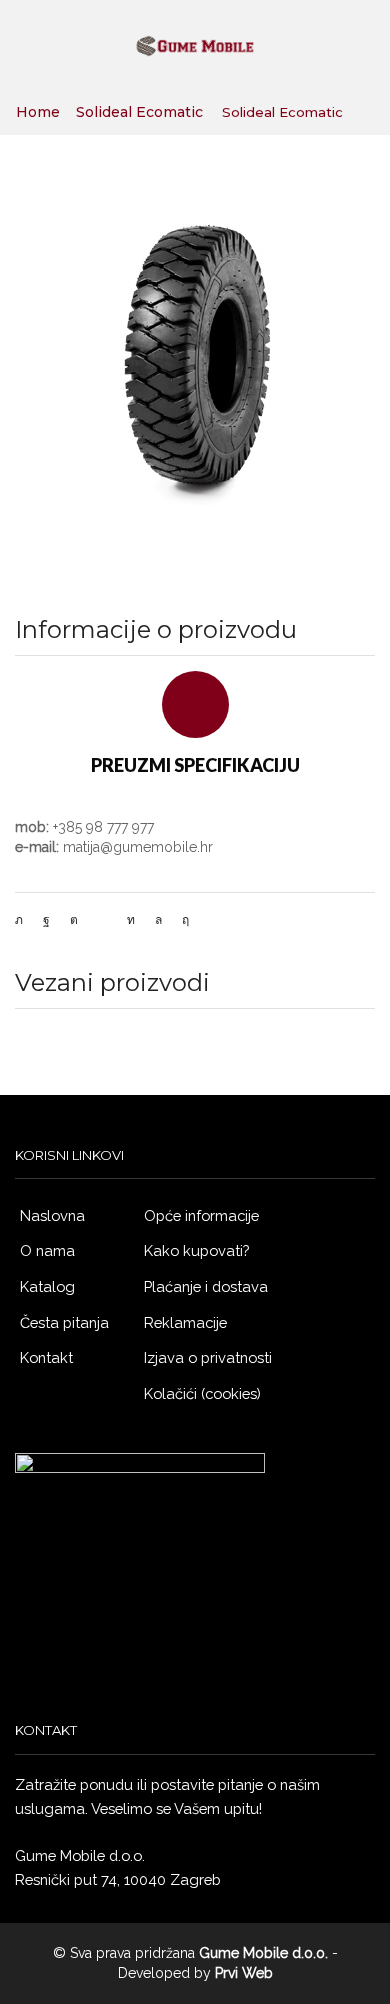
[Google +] (74, 919)
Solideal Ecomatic (139, 112)
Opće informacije (201, 1215)
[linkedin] (131, 919)
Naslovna (52, 1215)
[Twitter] (24, 919)
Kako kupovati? (196, 1250)
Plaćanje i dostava (206, 1286)
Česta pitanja (64, 1322)
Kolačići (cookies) (202, 1393)
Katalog (47, 1286)
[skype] (180, 919)
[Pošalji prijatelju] (102, 919)
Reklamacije (185, 1322)
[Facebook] (46, 919)
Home (38, 112)
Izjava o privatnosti (208, 1357)
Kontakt (46, 1357)
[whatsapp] (158, 919)
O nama (47, 1250)
